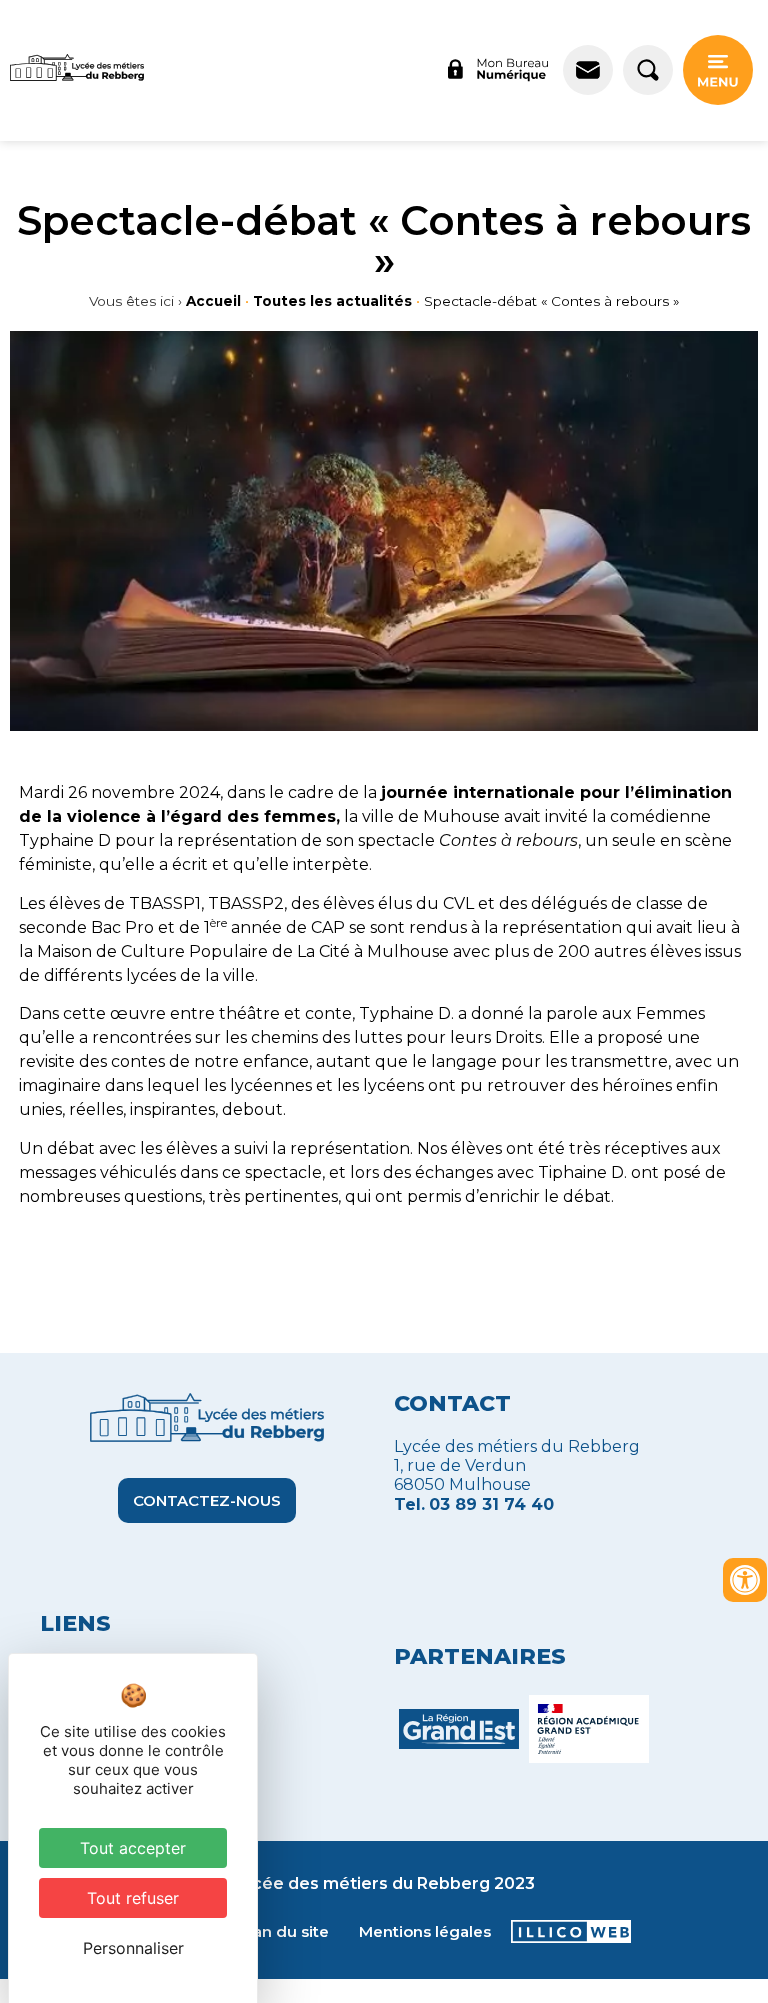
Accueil (213, 301)
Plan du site (283, 1931)
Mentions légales (425, 1931)
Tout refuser (133, 1898)
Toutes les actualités (332, 301)
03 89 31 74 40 (491, 1504)
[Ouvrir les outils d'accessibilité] (745, 1580)
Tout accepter (133, 1848)
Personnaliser (133, 1948)
